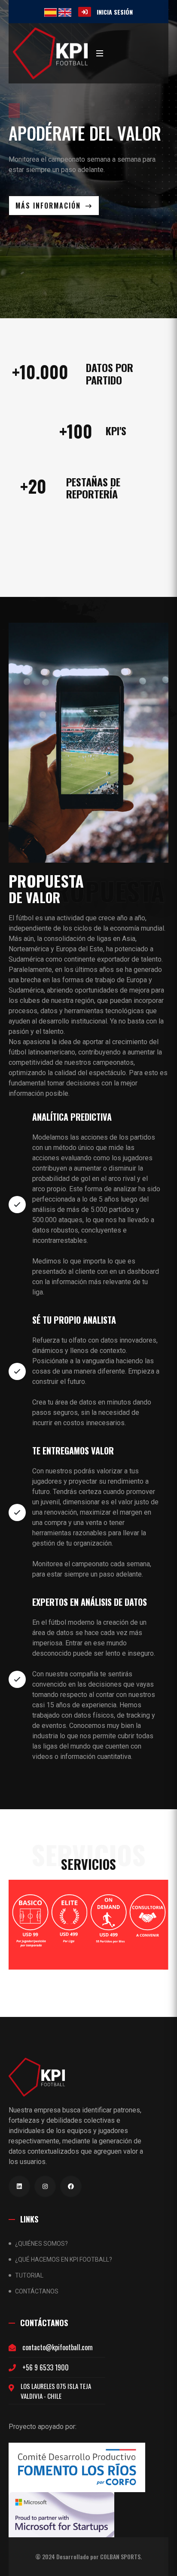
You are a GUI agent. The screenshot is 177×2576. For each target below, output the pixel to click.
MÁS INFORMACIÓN (49, 206)
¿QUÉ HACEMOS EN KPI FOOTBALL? (64, 2259)
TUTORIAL (29, 2275)
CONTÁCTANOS (37, 2291)
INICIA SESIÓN (115, 12)
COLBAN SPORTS (120, 2557)
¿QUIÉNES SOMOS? (41, 2244)
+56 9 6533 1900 (46, 2367)
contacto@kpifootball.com (58, 2347)
